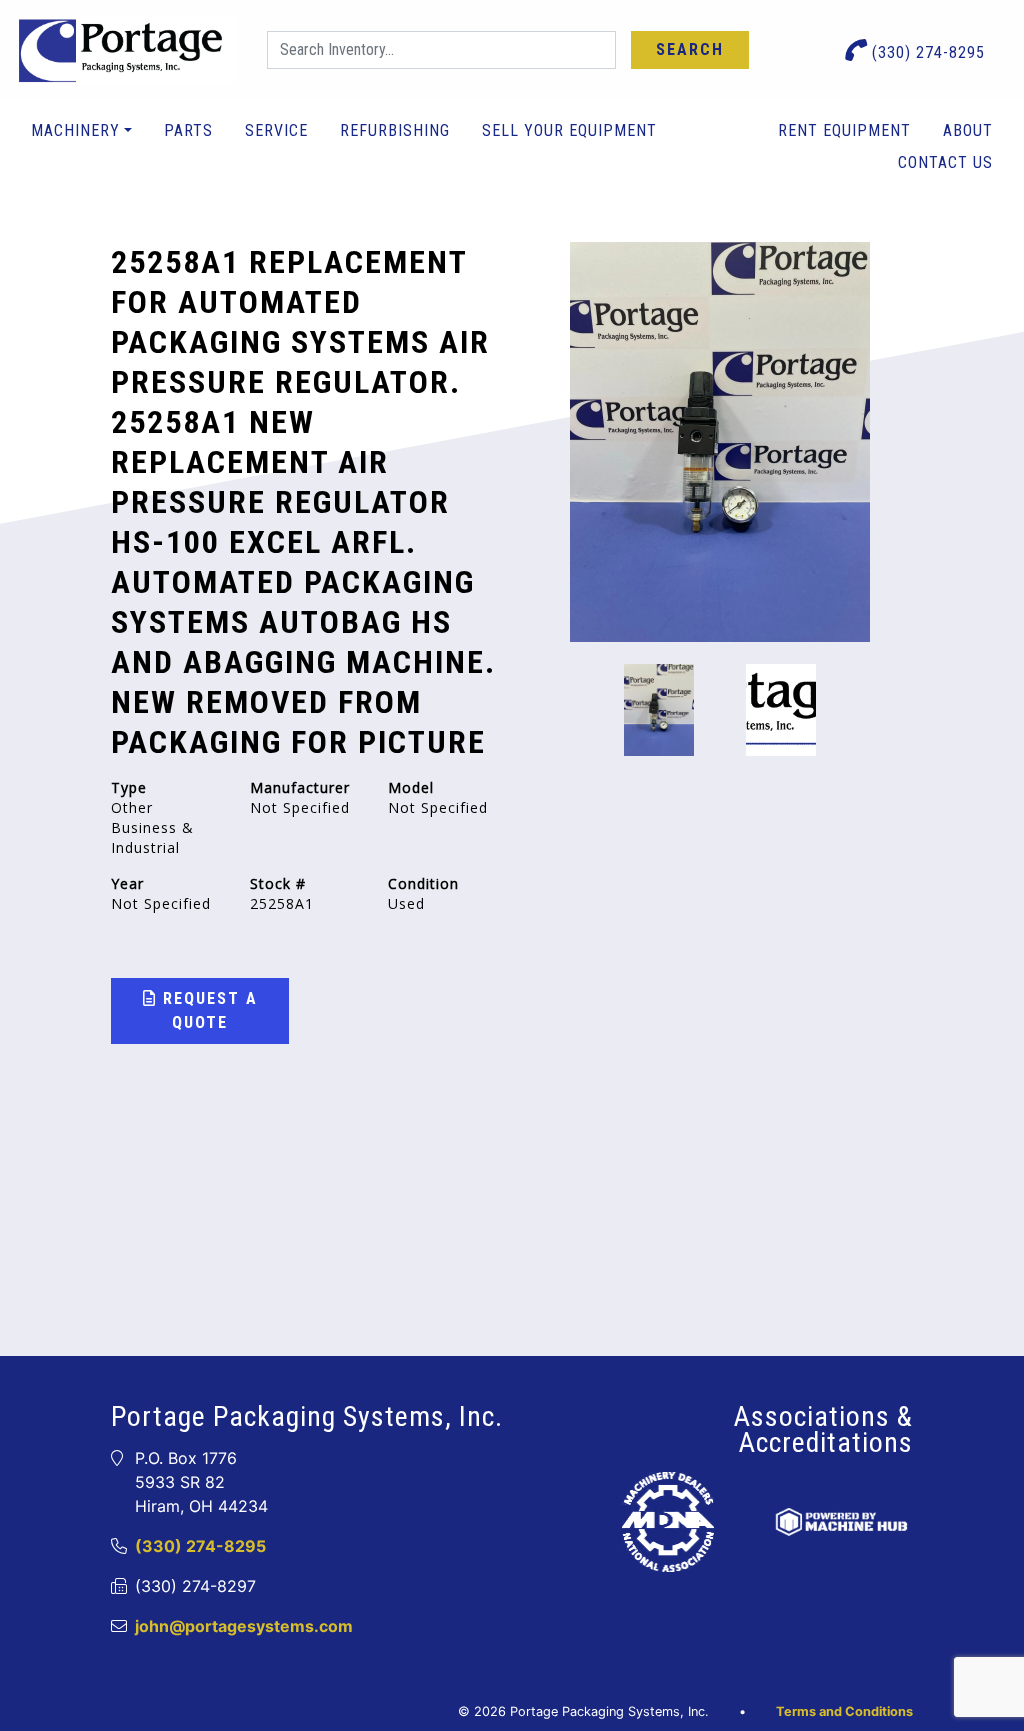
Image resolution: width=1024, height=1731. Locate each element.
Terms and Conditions (844, 1711)
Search (690, 49)
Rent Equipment (844, 130)
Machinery (75, 130)
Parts (188, 130)
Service (276, 130)
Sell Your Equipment (569, 130)
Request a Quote (207, 1010)
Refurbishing (395, 130)
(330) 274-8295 (926, 52)
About (968, 130)
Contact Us (945, 162)
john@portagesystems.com (244, 1626)
